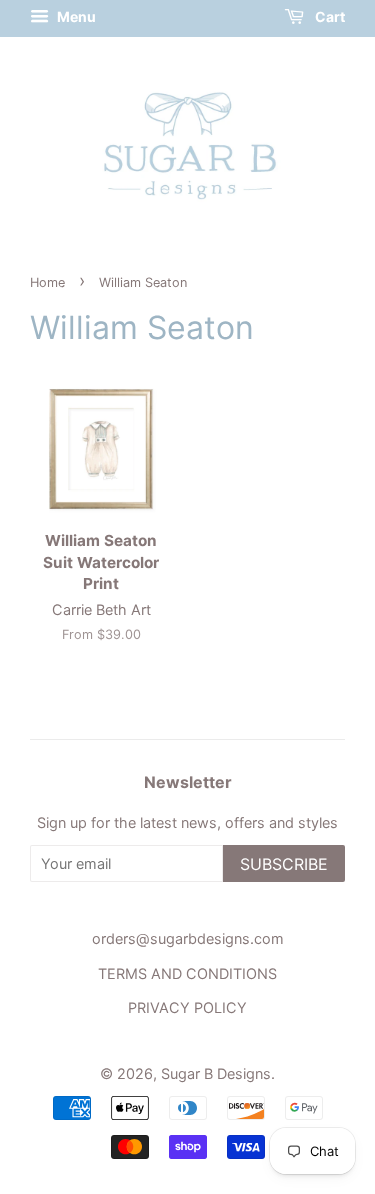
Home (47, 282)
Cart (328, 16)
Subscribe (284, 864)
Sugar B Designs (216, 1073)
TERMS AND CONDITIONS (187, 973)
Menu (75, 16)
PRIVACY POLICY (187, 1007)
